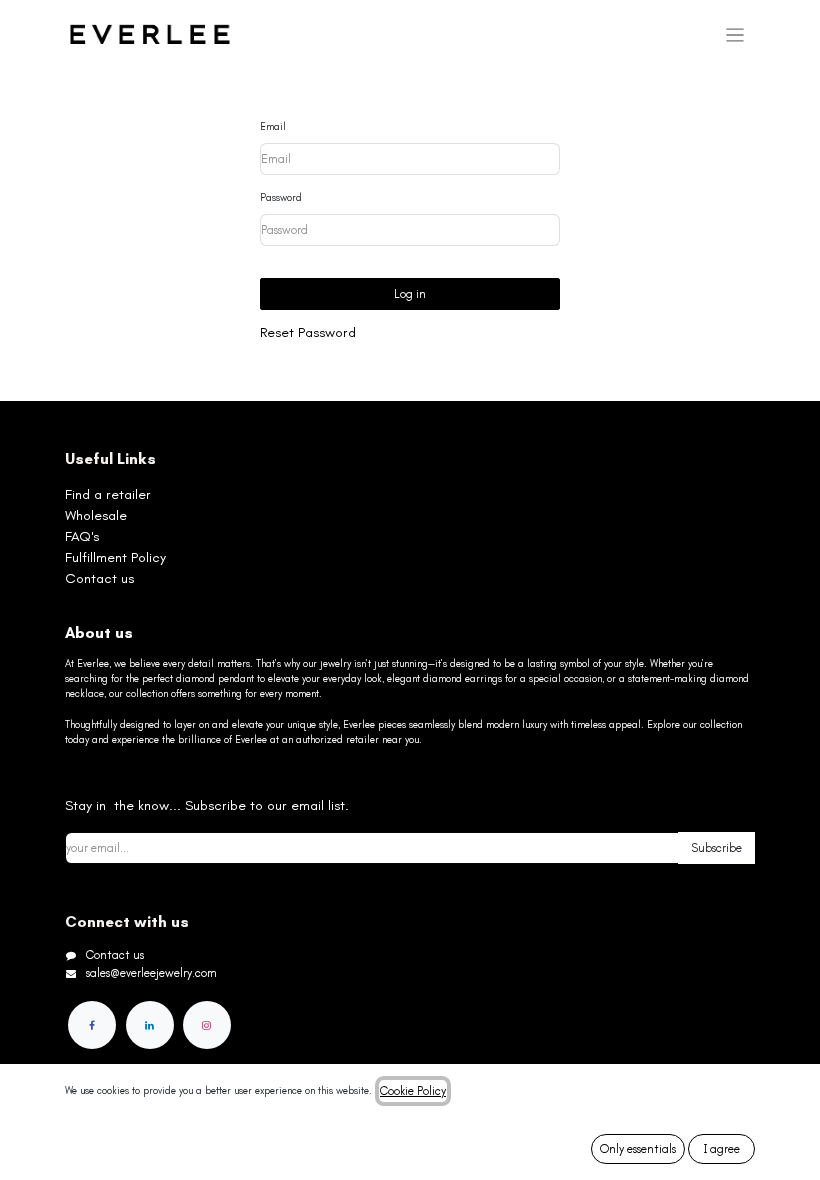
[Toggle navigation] (735, 35)
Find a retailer (108, 494)
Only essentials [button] (638, 1149)
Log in (410, 294)
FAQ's (82, 536)
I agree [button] (722, 1149)
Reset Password (308, 332)
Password (281, 198)
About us (99, 633)
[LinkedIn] (150, 1025)
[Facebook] (92, 1025)
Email (273, 127)
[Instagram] (207, 1025)
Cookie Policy (413, 1091)
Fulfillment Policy (115, 557)
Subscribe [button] (716, 848)
